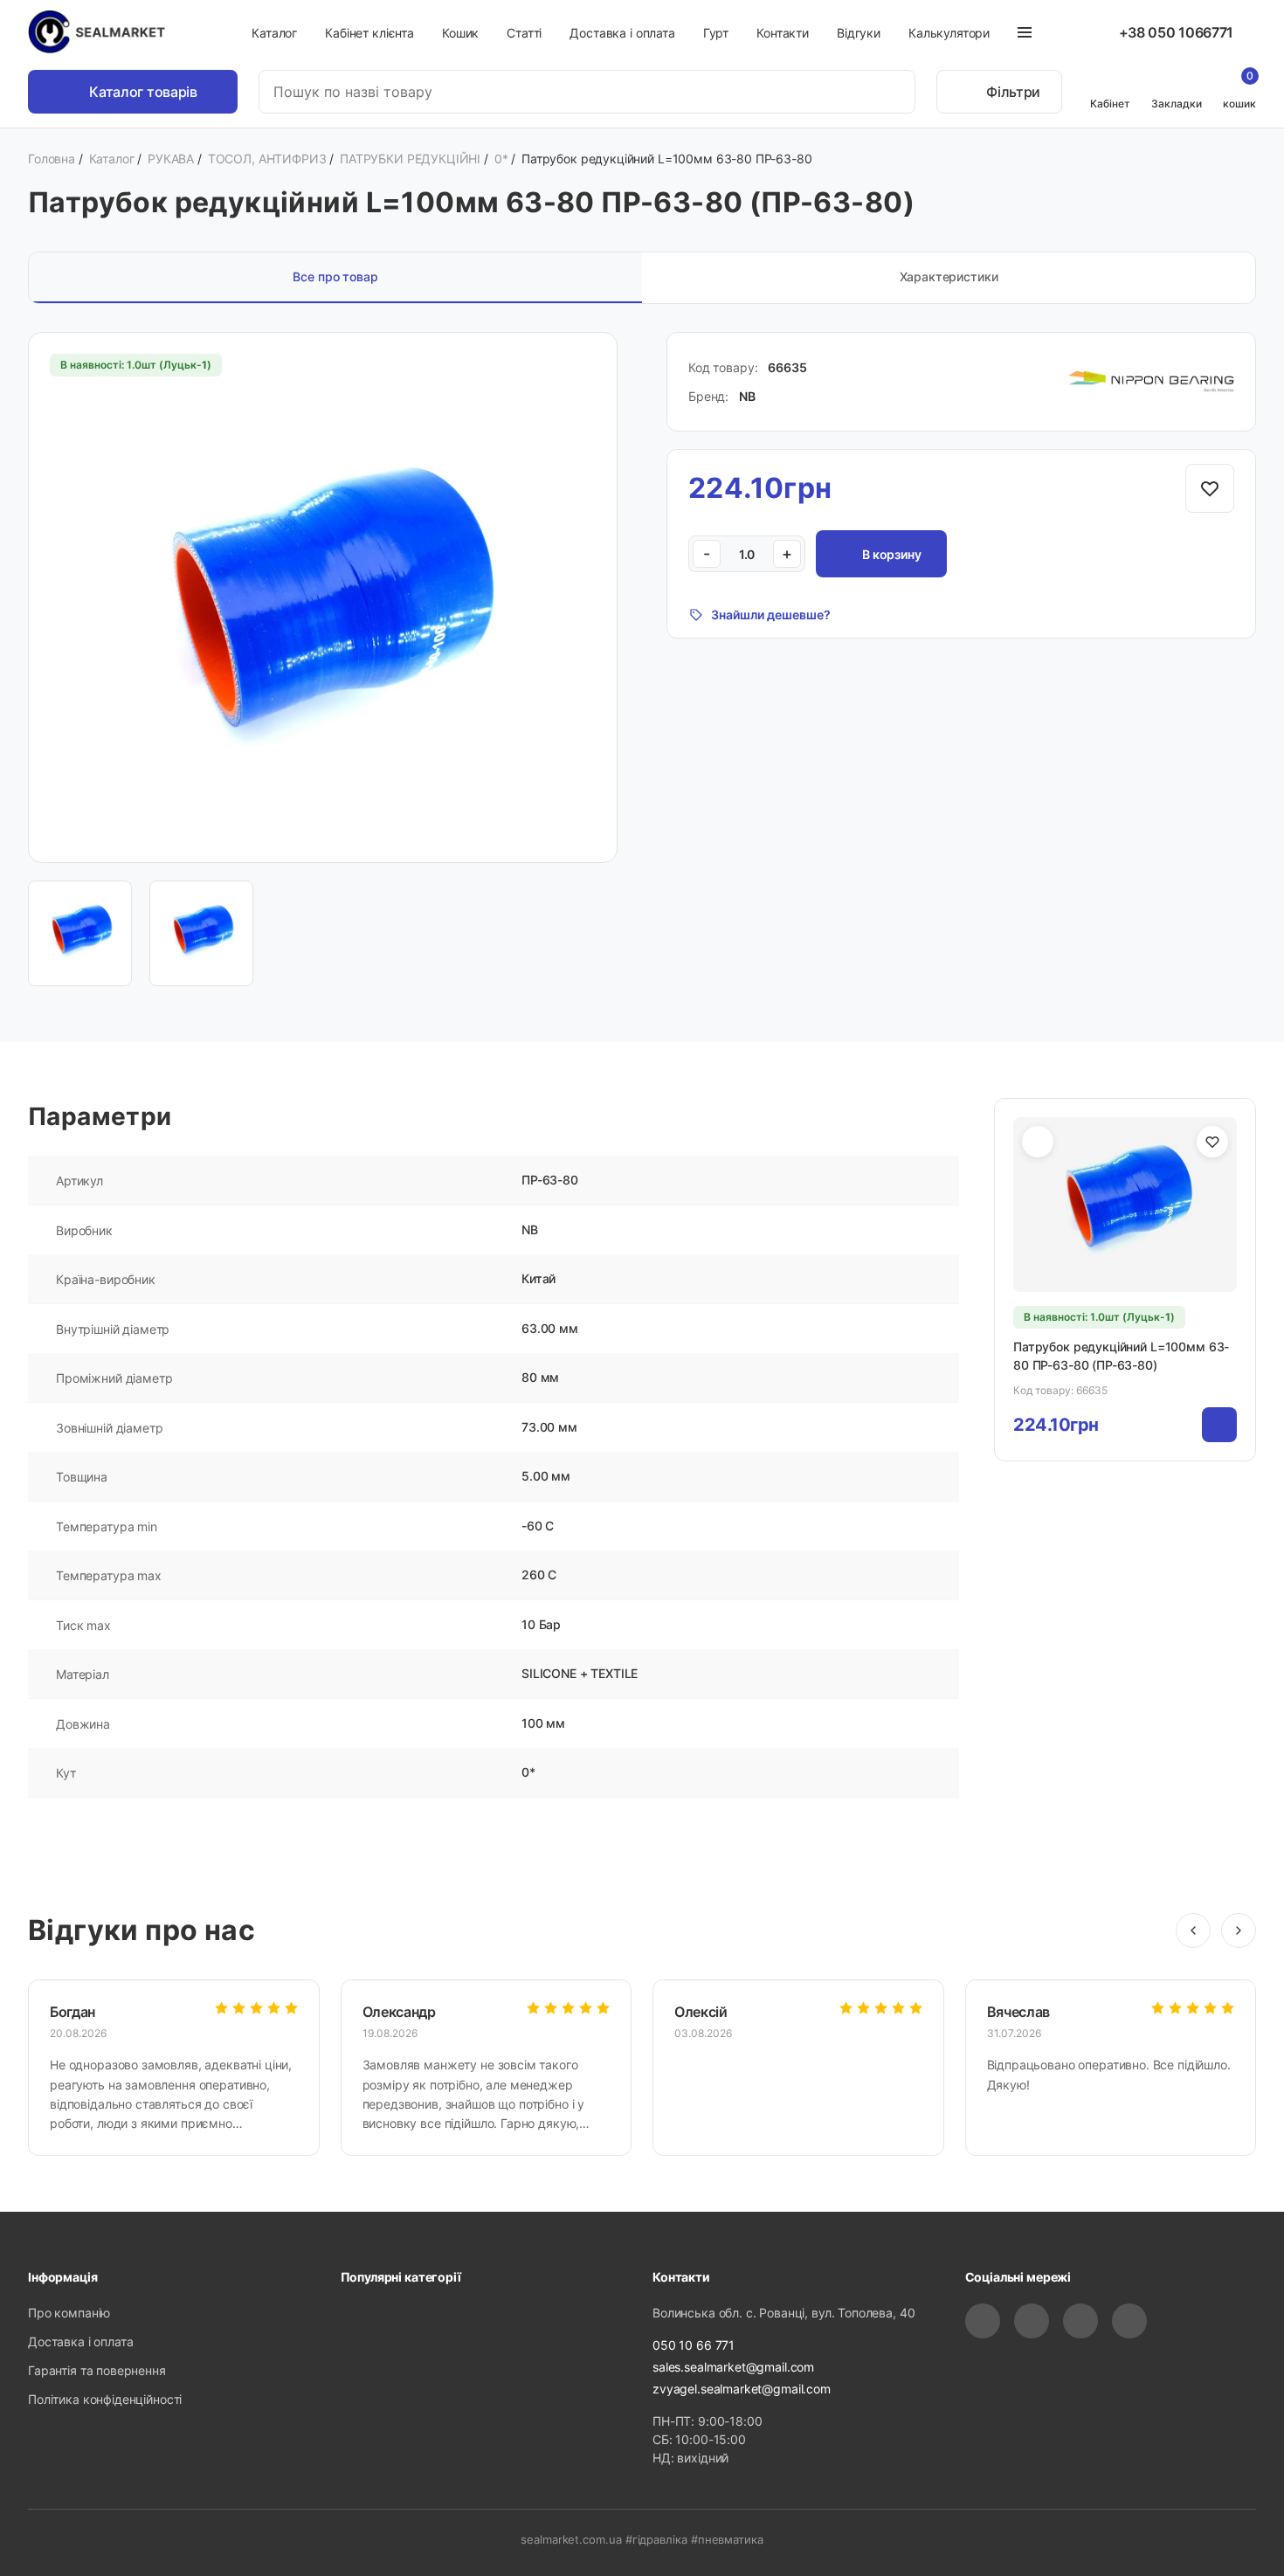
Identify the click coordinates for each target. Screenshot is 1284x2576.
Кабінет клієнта (369, 33)
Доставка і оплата (622, 33)
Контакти (783, 33)
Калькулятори (949, 33)
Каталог (274, 33)
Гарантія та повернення (97, 2370)
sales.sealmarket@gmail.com (733, 2367)
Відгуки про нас (142, 1930)
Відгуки (859, 33)
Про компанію (69, 2313)
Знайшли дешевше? (771, 615)
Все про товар (335, 276)
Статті (524, 33)
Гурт (716, 33)
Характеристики (949, 276)
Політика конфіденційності (105, 2399)
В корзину (892, 554)
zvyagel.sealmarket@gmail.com (742, 2389)
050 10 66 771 (694, 2345)
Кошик (460, 33)
